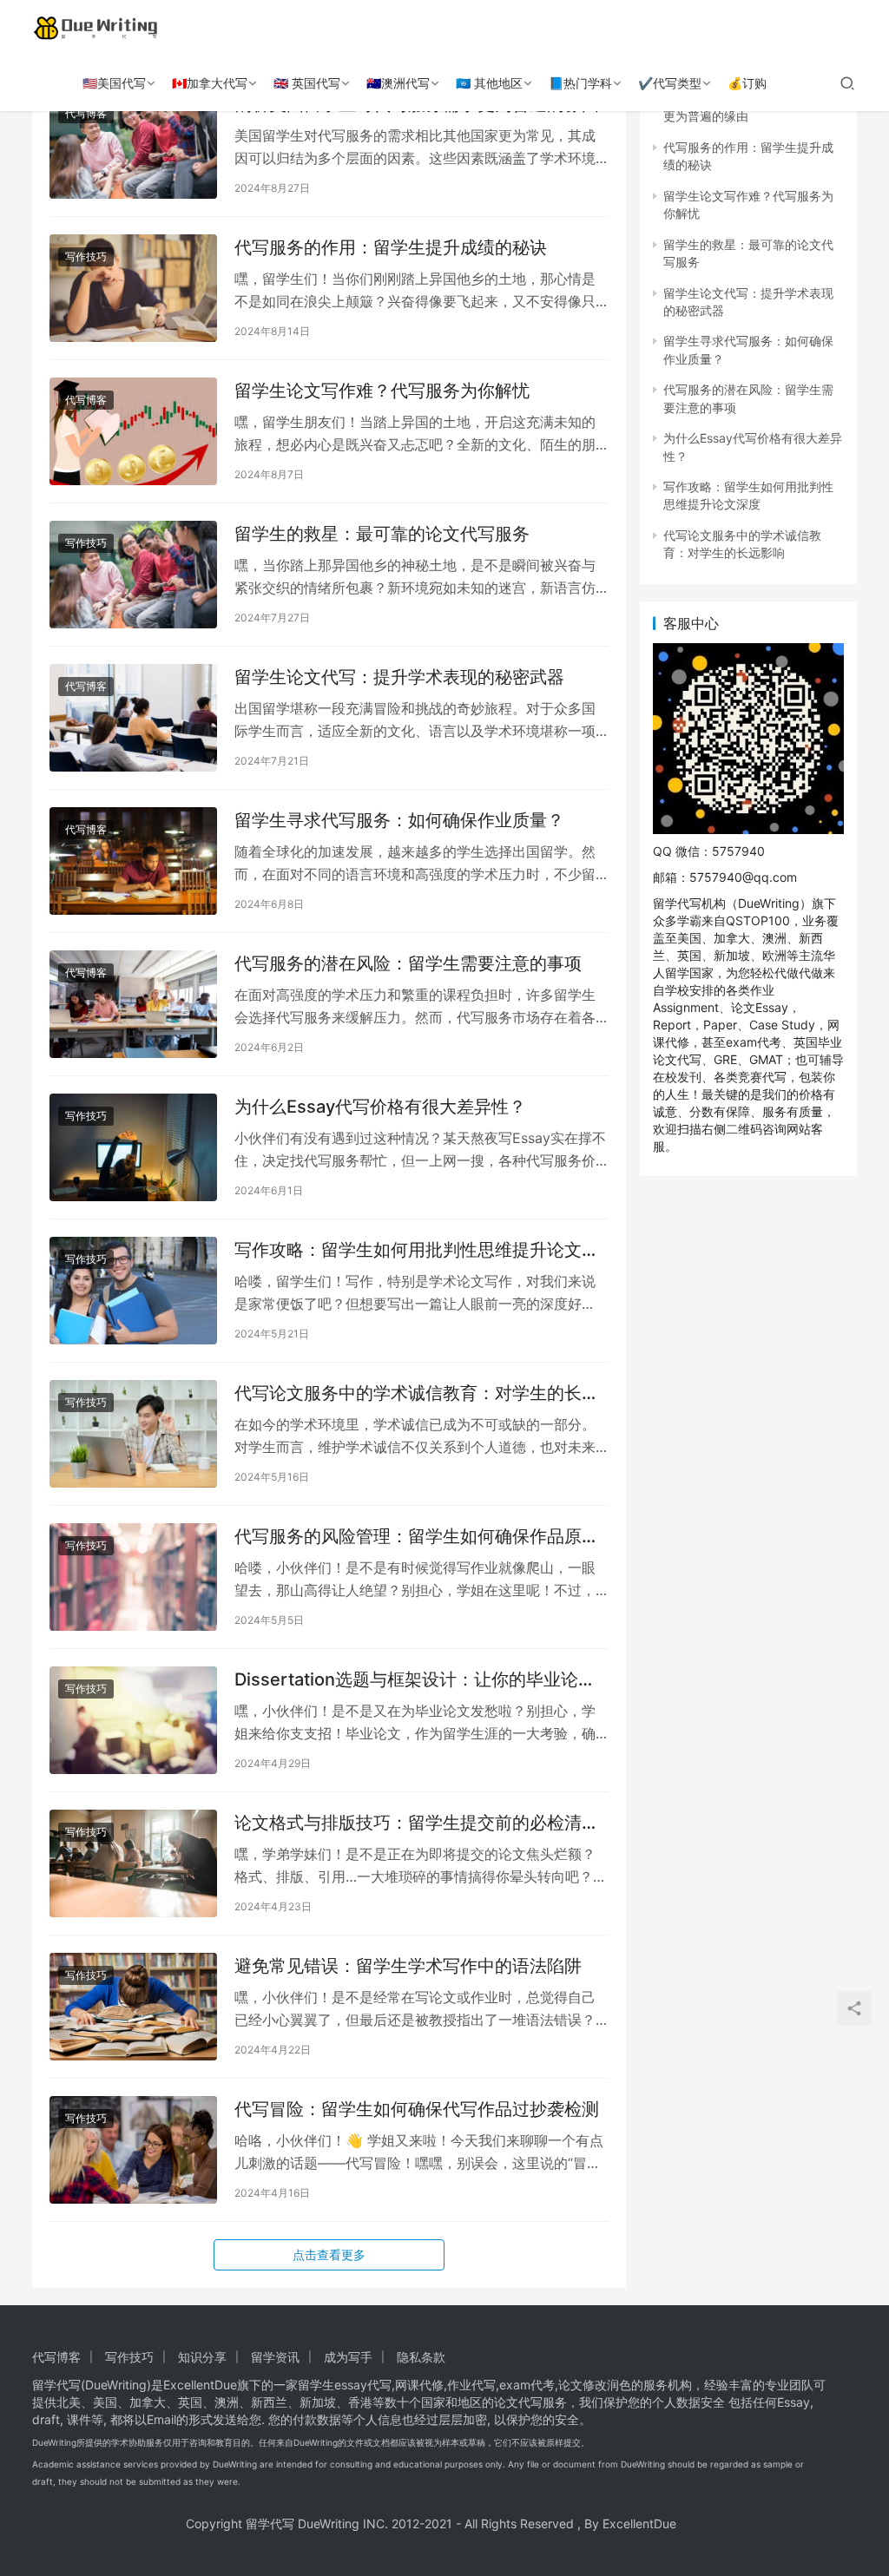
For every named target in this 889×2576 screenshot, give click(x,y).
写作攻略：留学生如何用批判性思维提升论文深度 (417, 1250)
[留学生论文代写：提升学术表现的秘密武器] (133, 718)
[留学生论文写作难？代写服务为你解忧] (133, 431)
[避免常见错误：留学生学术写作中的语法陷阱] (133, 2007)
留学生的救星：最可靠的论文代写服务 (382, 534)
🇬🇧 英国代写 (307, 83)
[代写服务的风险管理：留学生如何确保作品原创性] (133, 1577)
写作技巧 (86, 256)
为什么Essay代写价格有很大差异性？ (380, 1107)
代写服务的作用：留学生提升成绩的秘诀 (391, 247)
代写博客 (86, 113)
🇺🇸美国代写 (114, 83)
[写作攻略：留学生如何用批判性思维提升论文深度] (133, 1291)
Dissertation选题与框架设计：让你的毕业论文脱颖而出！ (415, 1680)
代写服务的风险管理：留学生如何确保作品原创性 (417, 1537)
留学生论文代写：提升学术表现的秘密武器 (399, 677)
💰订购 (747, 83)
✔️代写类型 (670, 83)
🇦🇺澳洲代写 (398, 83)
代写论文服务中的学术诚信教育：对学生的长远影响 (417, 1393)
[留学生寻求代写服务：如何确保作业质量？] (133, 861)
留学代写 (56, 2385)
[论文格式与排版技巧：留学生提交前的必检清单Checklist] (133, 1863)
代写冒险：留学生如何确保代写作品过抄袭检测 (417, 2109)
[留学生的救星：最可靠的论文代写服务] (133, 575)
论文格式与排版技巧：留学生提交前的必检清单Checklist (417, 1823)
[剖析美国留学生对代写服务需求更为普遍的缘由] (133, 145)
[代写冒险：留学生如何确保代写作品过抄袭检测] (133, 2150)
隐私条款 (421, 2357)
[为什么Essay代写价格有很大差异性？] (133, 1147)
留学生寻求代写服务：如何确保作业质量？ (399, 820)
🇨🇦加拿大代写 (210, 83)
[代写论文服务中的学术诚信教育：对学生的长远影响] (133, 1434)
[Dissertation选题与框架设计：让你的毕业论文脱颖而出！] (133, 1720)
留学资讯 (275, 2357)
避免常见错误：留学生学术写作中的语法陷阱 (408, 1966)
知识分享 (202, 2357)
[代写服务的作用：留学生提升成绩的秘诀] (133, 288)
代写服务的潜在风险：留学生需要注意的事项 (408, 963)
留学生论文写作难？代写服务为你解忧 (382, 391)
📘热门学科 (580, 83)
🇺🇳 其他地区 (489, 83)
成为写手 (348, 2357)
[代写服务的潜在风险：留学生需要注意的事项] (133, 1004)
